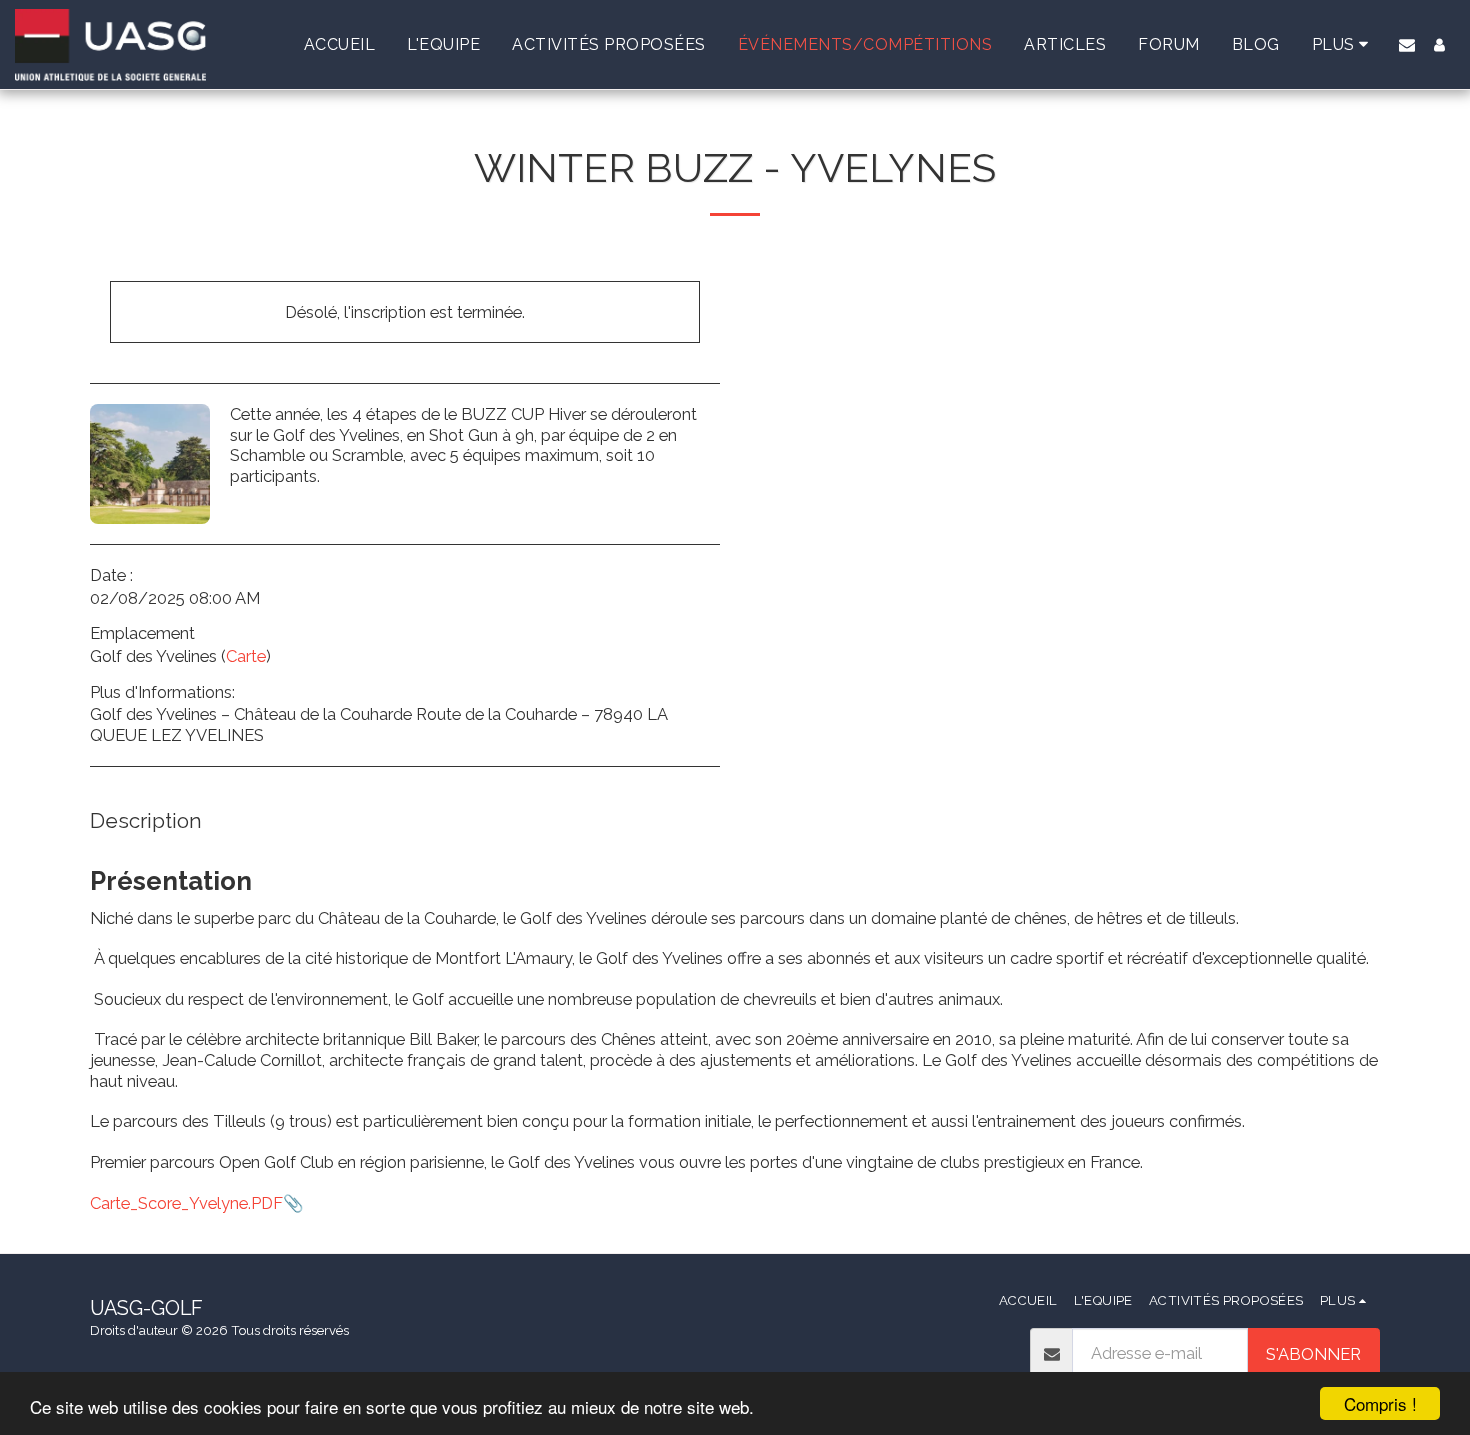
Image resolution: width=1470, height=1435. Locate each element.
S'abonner (1313, 1354)
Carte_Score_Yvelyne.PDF (186, 1203)
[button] (1407, 45)
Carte (246, 656)
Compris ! (1380, 1403)
